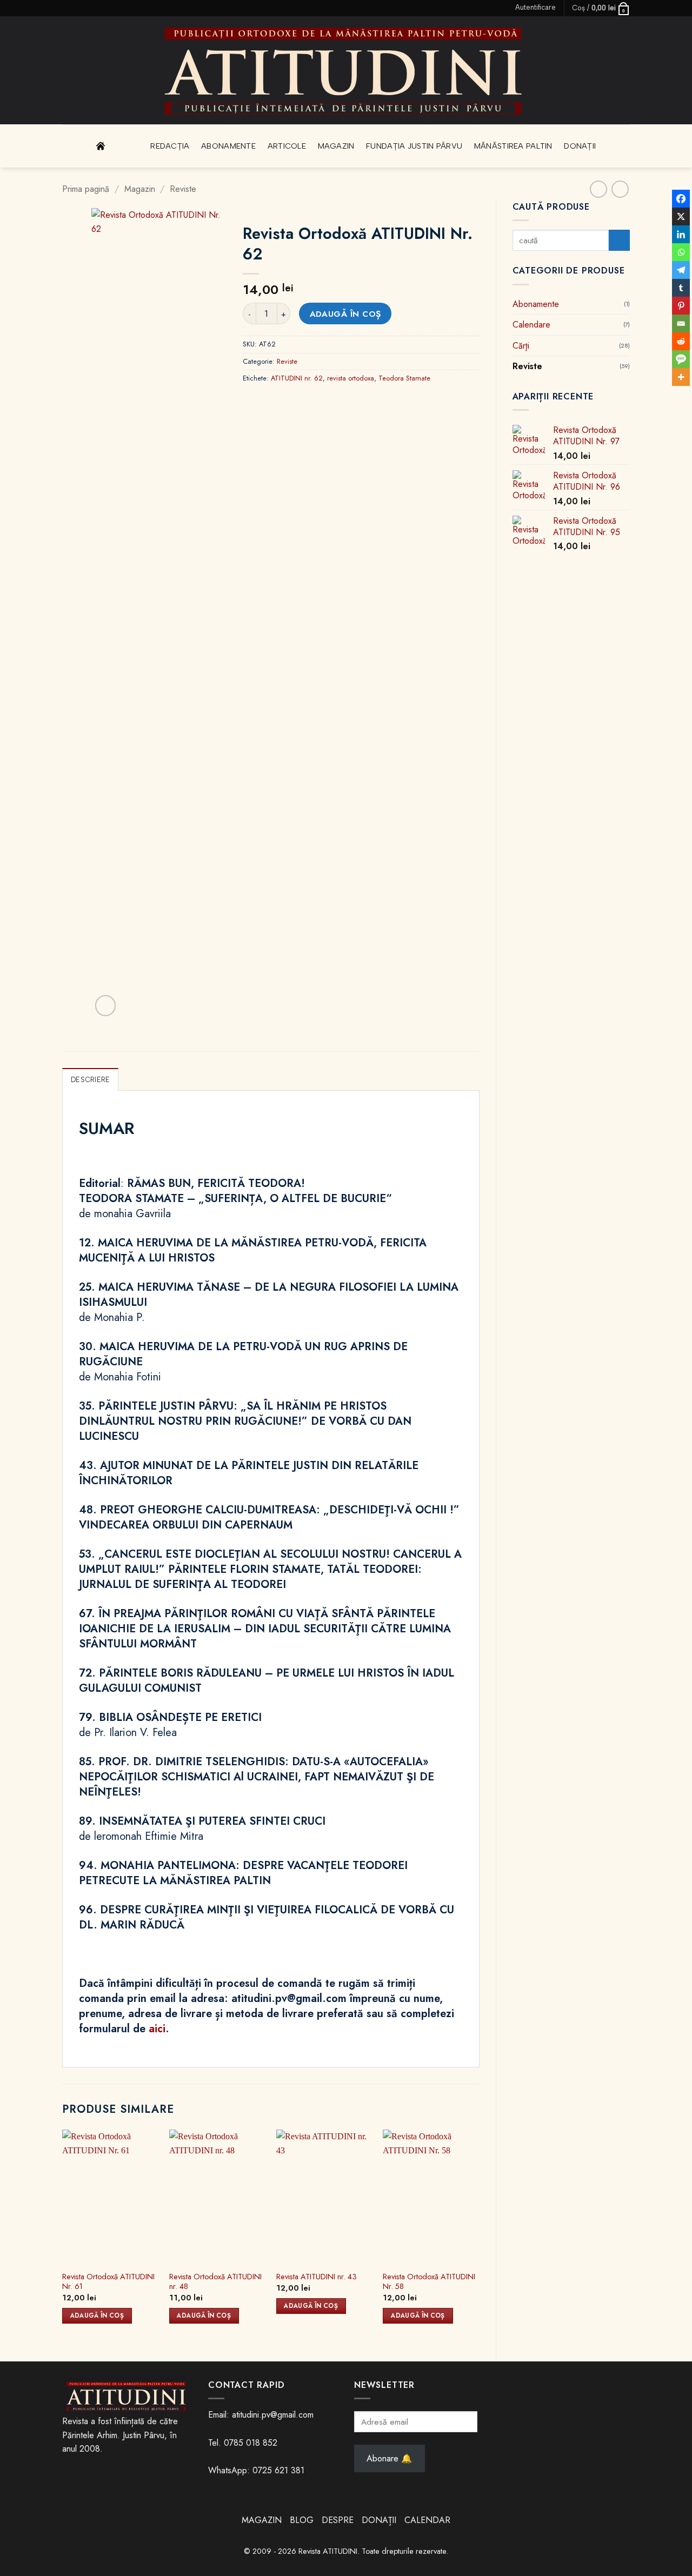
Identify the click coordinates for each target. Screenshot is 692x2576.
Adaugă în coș (345, 314)
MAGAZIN (262, 2520)
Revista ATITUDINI (328, 2551)
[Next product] (598, 189)
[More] (681, 377)
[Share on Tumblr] (350, 402)
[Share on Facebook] (253, 402)
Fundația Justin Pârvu (414, 146)
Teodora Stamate (404, 378)
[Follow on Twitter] (78, 8)
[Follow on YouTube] (98, 8)
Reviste (183, 189)
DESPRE (338, 2520)
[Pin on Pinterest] (331, 402)
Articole (287, 146)
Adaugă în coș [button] (97, 2315)
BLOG (303, 2520)
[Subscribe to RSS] (88, 8)
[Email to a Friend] (311, 402)
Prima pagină (86, 189)
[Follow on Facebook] (68, 8)
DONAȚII (379, 2520)
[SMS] (681, 359)
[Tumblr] (681, 288)
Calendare (531, 325)
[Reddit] (681, 341)
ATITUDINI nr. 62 (297, 378)
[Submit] (619, 240)
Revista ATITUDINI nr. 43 (317, 2277)
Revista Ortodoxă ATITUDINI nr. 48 (215, 2282)
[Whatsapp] (681, 252)
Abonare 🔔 (389, 2458)
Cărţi (521, 346)
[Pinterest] (681, 306)
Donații (580, 146)
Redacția (170, 146)
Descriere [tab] (90, 1080)
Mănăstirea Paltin (513, 146)
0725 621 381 (278, 2470)
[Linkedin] (681, 234)
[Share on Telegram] (370, 402)
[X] (681, 216)
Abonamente (228, 146)
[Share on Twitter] (292, 402)
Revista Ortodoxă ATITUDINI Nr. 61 (108, 2282)
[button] (535, 8)
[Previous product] (620, 189)
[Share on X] (272, 402)
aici (157, 2029)
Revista (123, 146)
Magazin (336, 146)
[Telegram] (681, 270)
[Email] (681, 323)
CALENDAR (427, 2520)
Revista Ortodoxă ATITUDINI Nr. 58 (429, 2282)
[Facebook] (681, 199)
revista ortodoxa (351, 378)
